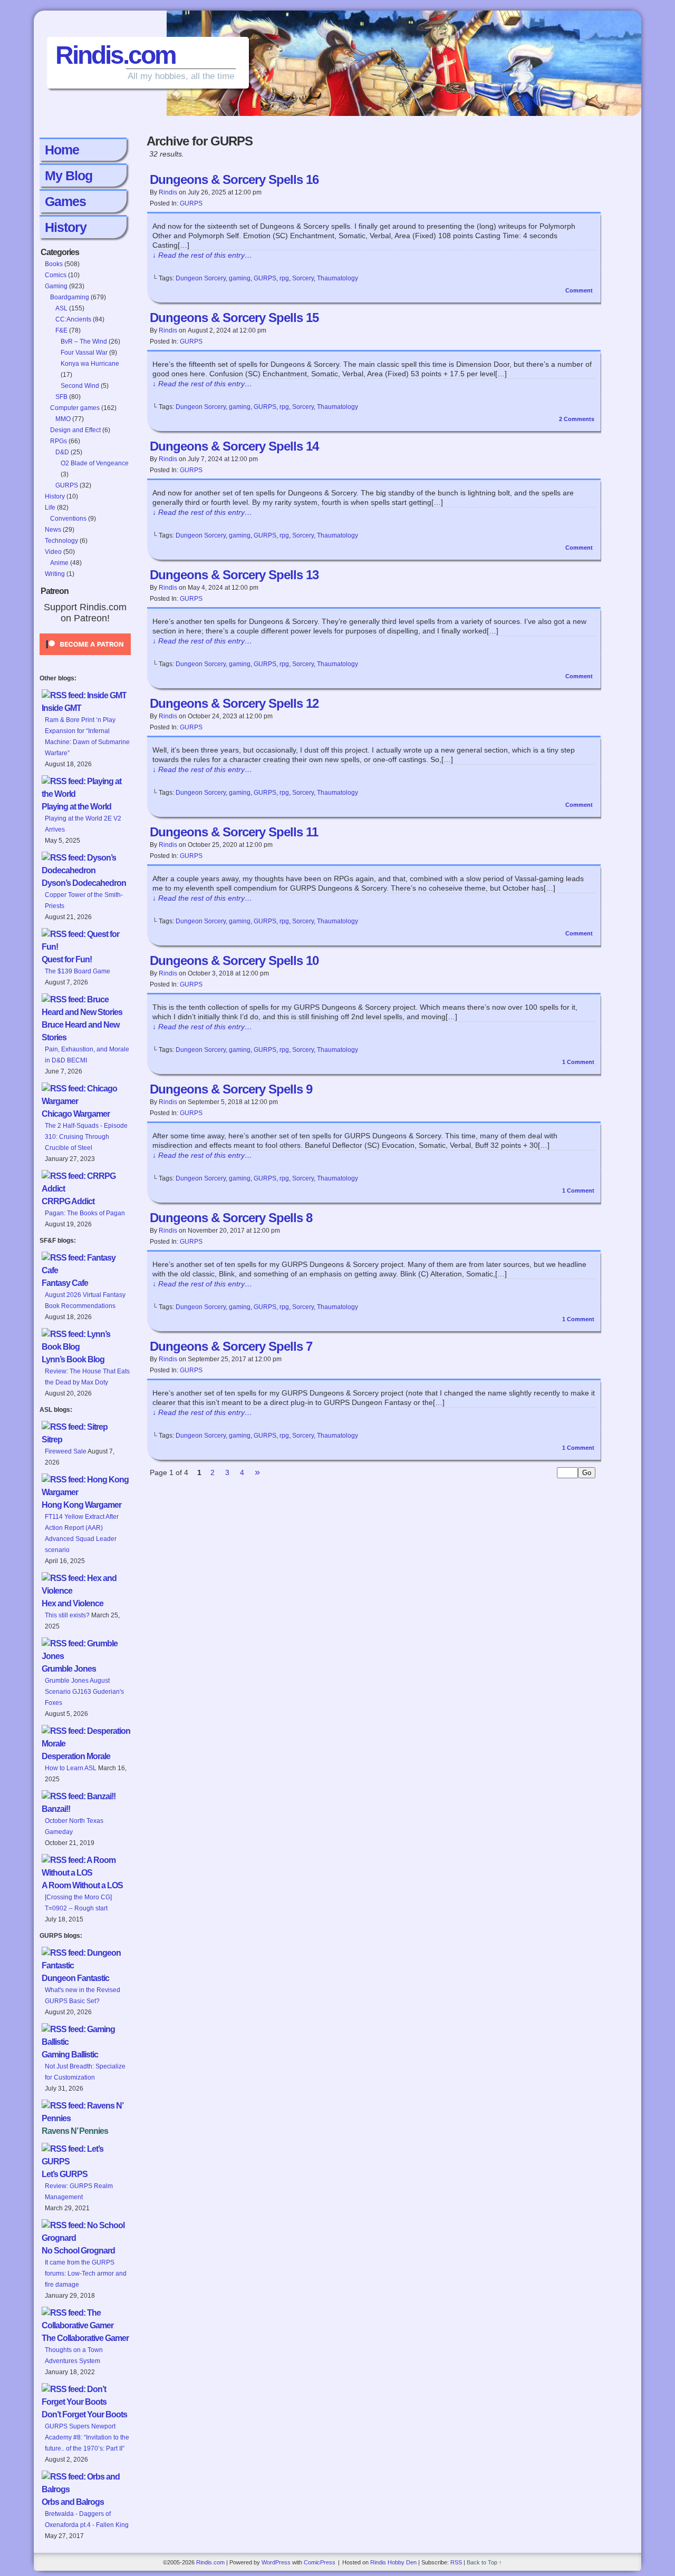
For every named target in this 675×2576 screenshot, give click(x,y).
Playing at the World (76, 807)
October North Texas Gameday (74, 1826)
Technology (61, 541)
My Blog (69, 175)
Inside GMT (61, 708)
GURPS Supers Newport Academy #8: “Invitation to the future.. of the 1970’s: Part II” (87, 2437)
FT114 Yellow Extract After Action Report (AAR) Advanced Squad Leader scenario (82, 1533)
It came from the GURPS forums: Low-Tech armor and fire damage (86, 2273)
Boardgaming (70, 297)
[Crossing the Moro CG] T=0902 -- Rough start (78, 1903)
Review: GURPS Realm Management (79, 2192)
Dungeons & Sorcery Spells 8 (231, 1218)
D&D (62, 452)
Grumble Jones (69, 1669)
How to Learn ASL (71, 1768)
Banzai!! (56, 1809)
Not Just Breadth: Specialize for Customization (85, 2072)
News (53, 530)
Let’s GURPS (65, 2174)
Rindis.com (115, 55)
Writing (55, 574)
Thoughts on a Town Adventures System (74, 2355)
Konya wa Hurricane (90, 364)
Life (50, 508)
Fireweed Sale (66, 1451)
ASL (61, 308)
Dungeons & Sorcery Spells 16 (234, 179)
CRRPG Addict (68, 1201)
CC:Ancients (73, 319)
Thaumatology (337, 278)
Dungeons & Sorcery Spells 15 (234, 318)
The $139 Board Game (78, 971)
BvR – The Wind (84, 341)
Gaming (56, 286)
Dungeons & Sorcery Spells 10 (234, 960)
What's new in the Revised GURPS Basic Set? (83, 1996)
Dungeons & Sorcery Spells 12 (234, 703)
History (66, 227)
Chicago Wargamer (76, 1114)
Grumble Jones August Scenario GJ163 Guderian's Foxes (84, 1692)
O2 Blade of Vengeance (95, 463)
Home (62, 150)
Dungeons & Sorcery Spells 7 (231, 1346)
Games (65, 201)
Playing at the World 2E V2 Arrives (83, 824)
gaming (240, 278)
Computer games (75, 408)
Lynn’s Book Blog (73, 1359)
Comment (580, 290)
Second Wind (80, 386)
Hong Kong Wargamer (81, 1505)
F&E (61, 330)
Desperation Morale (76, 1756)
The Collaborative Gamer (85, 2338)
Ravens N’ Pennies (75, 2131)
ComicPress (320, 2562)
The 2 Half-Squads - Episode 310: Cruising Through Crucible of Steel (86, 1137)
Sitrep (52, 1440)
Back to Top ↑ (484, 2562)
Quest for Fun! (67, 959)
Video (53, 552)
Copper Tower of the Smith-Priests (84, 900)
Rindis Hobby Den (393, 2562)
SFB (61, 397)
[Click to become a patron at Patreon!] (85, 658)
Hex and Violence (73, 1603)
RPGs (59, 441)
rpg (284, 278)
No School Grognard (78, 2251)
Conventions (68, 519)
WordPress (276, 2562)
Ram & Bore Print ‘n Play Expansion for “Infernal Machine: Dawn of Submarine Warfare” (87, 736)
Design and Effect (75, 430)
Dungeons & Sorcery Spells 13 (234, 575)
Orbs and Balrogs (73, 2502)
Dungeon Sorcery (201, 278)
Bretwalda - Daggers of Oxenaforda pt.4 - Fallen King (87, 2519)
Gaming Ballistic (70, 2055)
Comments (577, 419)
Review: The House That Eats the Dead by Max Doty (87, 1377)
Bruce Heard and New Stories (80, 1031)
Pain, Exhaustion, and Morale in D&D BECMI (87, 1055)
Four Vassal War (84, 353)
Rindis (168, 192)
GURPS (67, 485)
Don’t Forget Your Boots (84, 2414)
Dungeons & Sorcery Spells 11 (234, 832)
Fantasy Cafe (65, 1283)
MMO (63, 419)
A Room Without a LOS (82, 1885)
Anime (59, 563)
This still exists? (67, 1615)
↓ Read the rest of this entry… (202, 255)
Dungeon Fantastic (75, 1978)
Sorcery (303, 278)
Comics (56, 275)
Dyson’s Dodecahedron (84, 883)
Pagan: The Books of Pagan (85, 1213)
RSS (456, 2562)
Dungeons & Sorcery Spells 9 (231, 1089)
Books (54, 264)
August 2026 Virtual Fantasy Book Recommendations (85, 1300)
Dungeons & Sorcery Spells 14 (234, 446)
